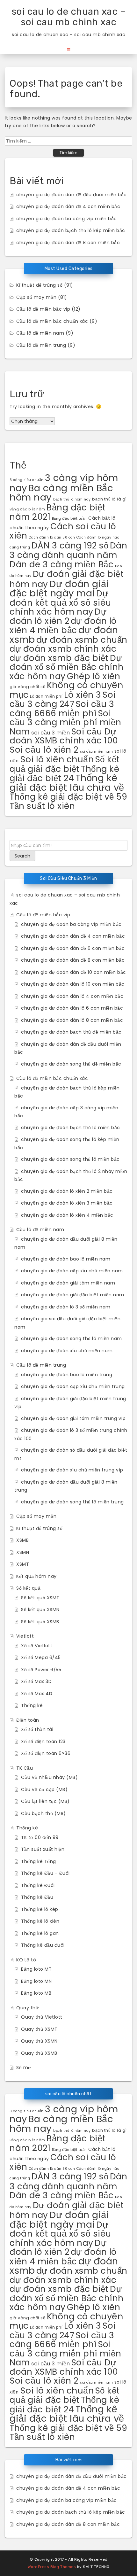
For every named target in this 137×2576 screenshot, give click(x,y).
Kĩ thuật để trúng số (39, 285)
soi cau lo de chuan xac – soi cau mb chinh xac (69, 17)
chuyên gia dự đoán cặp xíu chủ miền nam (72, 1271)
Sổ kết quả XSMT (40, 1598)
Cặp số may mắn (36, 297)
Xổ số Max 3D (36, 1681)
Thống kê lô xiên (40, 1921)
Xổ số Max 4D (37, 1694)
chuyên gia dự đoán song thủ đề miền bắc (71, 1064)
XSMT (23, 1564)
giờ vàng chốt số (27, 687)
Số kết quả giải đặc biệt (65, 764)
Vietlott (25, 1636)
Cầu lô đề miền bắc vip (43, 309)
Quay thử (27, 2008)
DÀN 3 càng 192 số (70, 545)
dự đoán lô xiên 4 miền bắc (63, 626)
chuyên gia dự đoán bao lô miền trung (67, 1375)
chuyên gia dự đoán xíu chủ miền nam (67, 1351)
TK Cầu (25, 1768)
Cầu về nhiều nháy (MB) (49, 1777)
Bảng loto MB (36, 1993)
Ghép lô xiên (94, 676)
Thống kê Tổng (39, 1861)
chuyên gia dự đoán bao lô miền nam (66, 1259)
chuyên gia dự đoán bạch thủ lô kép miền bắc (71, 230)
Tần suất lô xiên (42, 806)
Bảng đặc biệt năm (27, 509)
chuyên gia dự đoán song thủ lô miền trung (72, 1502)
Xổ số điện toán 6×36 (46, 1753)
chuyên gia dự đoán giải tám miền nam (68, 1283)
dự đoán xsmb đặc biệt (59, 658)
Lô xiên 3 (83, 695)
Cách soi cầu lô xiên (63, 531)
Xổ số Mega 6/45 (41, 1657)
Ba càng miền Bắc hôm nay (61, 493)
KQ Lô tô (26, 1960)
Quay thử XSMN (39, 2041)
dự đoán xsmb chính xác (63, 649)
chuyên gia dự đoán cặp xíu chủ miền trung (73, 1386)
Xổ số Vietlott (37, 1646)
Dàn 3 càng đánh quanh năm (68, 550)
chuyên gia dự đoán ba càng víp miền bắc (67, 219)
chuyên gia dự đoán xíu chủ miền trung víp (72, 1470)
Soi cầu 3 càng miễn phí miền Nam (65, 722)
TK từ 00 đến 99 (40, 1837)
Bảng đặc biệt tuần (69, 518)
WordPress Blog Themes (52, 2567)
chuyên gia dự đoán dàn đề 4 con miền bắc (68, 206)
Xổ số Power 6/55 (41, 1670)
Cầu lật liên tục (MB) (45, 1801)
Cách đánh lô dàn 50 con (52, 537)
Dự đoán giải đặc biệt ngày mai (59, 589)
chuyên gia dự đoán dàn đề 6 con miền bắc (73, 948)
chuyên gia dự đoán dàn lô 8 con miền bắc (72, 1020)
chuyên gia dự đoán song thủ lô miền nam (72, 1338)
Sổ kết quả (28, 1588)
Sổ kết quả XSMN (40, 1610)
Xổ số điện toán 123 (43, 1742)
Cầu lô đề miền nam (40, 333)
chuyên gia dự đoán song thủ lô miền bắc (70, 1159)
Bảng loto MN (36, 1981)
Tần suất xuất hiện (43, 1849)
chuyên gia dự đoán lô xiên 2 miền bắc (67, 1191)
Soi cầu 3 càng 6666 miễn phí (62, 709)
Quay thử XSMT (39, 2029)
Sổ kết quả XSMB (40, 1622)
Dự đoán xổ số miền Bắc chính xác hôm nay (67, 667)
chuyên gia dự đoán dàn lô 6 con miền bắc (72, 1008)
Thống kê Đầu (37, 1897)
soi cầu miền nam (96, 752)
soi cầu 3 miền (50, 733)
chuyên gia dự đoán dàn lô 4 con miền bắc (72, 996)
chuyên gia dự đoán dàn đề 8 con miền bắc (68, 243)
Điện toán (28, 1720)
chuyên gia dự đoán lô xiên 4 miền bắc (67, 1215)
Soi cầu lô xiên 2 (44, 750)
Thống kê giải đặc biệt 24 (64, 774)
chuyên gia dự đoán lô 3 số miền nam (66, 1307)
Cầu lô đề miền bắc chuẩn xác (52, 321)
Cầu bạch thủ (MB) (43, 1813)
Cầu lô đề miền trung (41, 345)
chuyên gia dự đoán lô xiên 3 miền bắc (67, 1203)
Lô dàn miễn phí (46, 696)
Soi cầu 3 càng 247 (63, 699)
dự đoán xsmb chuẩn (82, 640)
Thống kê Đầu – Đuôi (45, 1873)
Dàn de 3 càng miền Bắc (61, 564)
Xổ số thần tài (37, 1729)
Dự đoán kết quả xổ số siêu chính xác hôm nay (60, 602)
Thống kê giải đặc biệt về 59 (68, 797)
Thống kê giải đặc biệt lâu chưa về (67, 783)
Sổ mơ (24, 2068)
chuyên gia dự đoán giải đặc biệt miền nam (73, 1295)
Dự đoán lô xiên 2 (58, 616)
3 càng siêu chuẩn (27, 480)
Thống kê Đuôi (38, 1885)
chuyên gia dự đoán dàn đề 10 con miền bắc (74, 972)
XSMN (23, 1552)
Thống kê (32, 1705)
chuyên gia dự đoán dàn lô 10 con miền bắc (73, 984)
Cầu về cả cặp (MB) (44, 1789)
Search (22, 856)
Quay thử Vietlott (42, 2017)
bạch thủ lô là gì (109, 499)
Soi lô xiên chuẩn (57, 759)
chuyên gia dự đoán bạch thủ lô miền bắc (71, 1128)
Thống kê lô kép (40, 1909)
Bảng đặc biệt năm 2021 (58, 512)
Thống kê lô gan (40, 1933)
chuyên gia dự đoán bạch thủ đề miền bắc (71, 1032)
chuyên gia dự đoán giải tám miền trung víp (73, 1418)
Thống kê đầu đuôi (43, 1945)
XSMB (22, 1540)
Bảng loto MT (36, 1969)
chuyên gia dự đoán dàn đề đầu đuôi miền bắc (72, 195)
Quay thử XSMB (39, 2053)
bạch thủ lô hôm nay (72, 499)
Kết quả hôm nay (36, 1576)
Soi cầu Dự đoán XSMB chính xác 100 (64, 736)
